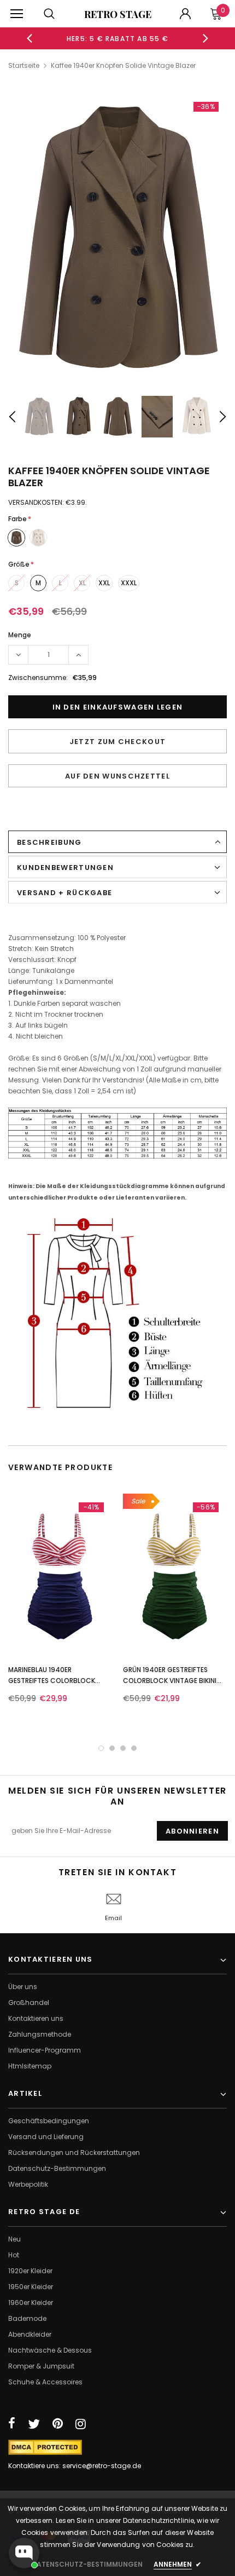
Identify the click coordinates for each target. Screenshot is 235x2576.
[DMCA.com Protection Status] (45, 2447)
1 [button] (101, 1748)
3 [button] (123, 1748)
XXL (104, 583)
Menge (20, 635)
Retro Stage (118, 14)
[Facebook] (12, 2424)
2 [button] (112, 1748)
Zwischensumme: (38, 678)
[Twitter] (34, 2424)
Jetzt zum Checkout (117, 742)
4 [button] (134, 1748)
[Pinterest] (58, 2424)
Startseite (24, 65)
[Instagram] (81, 2424)
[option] (118, 38)
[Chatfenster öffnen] (24, 2553)
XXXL (129, 583)
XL (82, 583)
